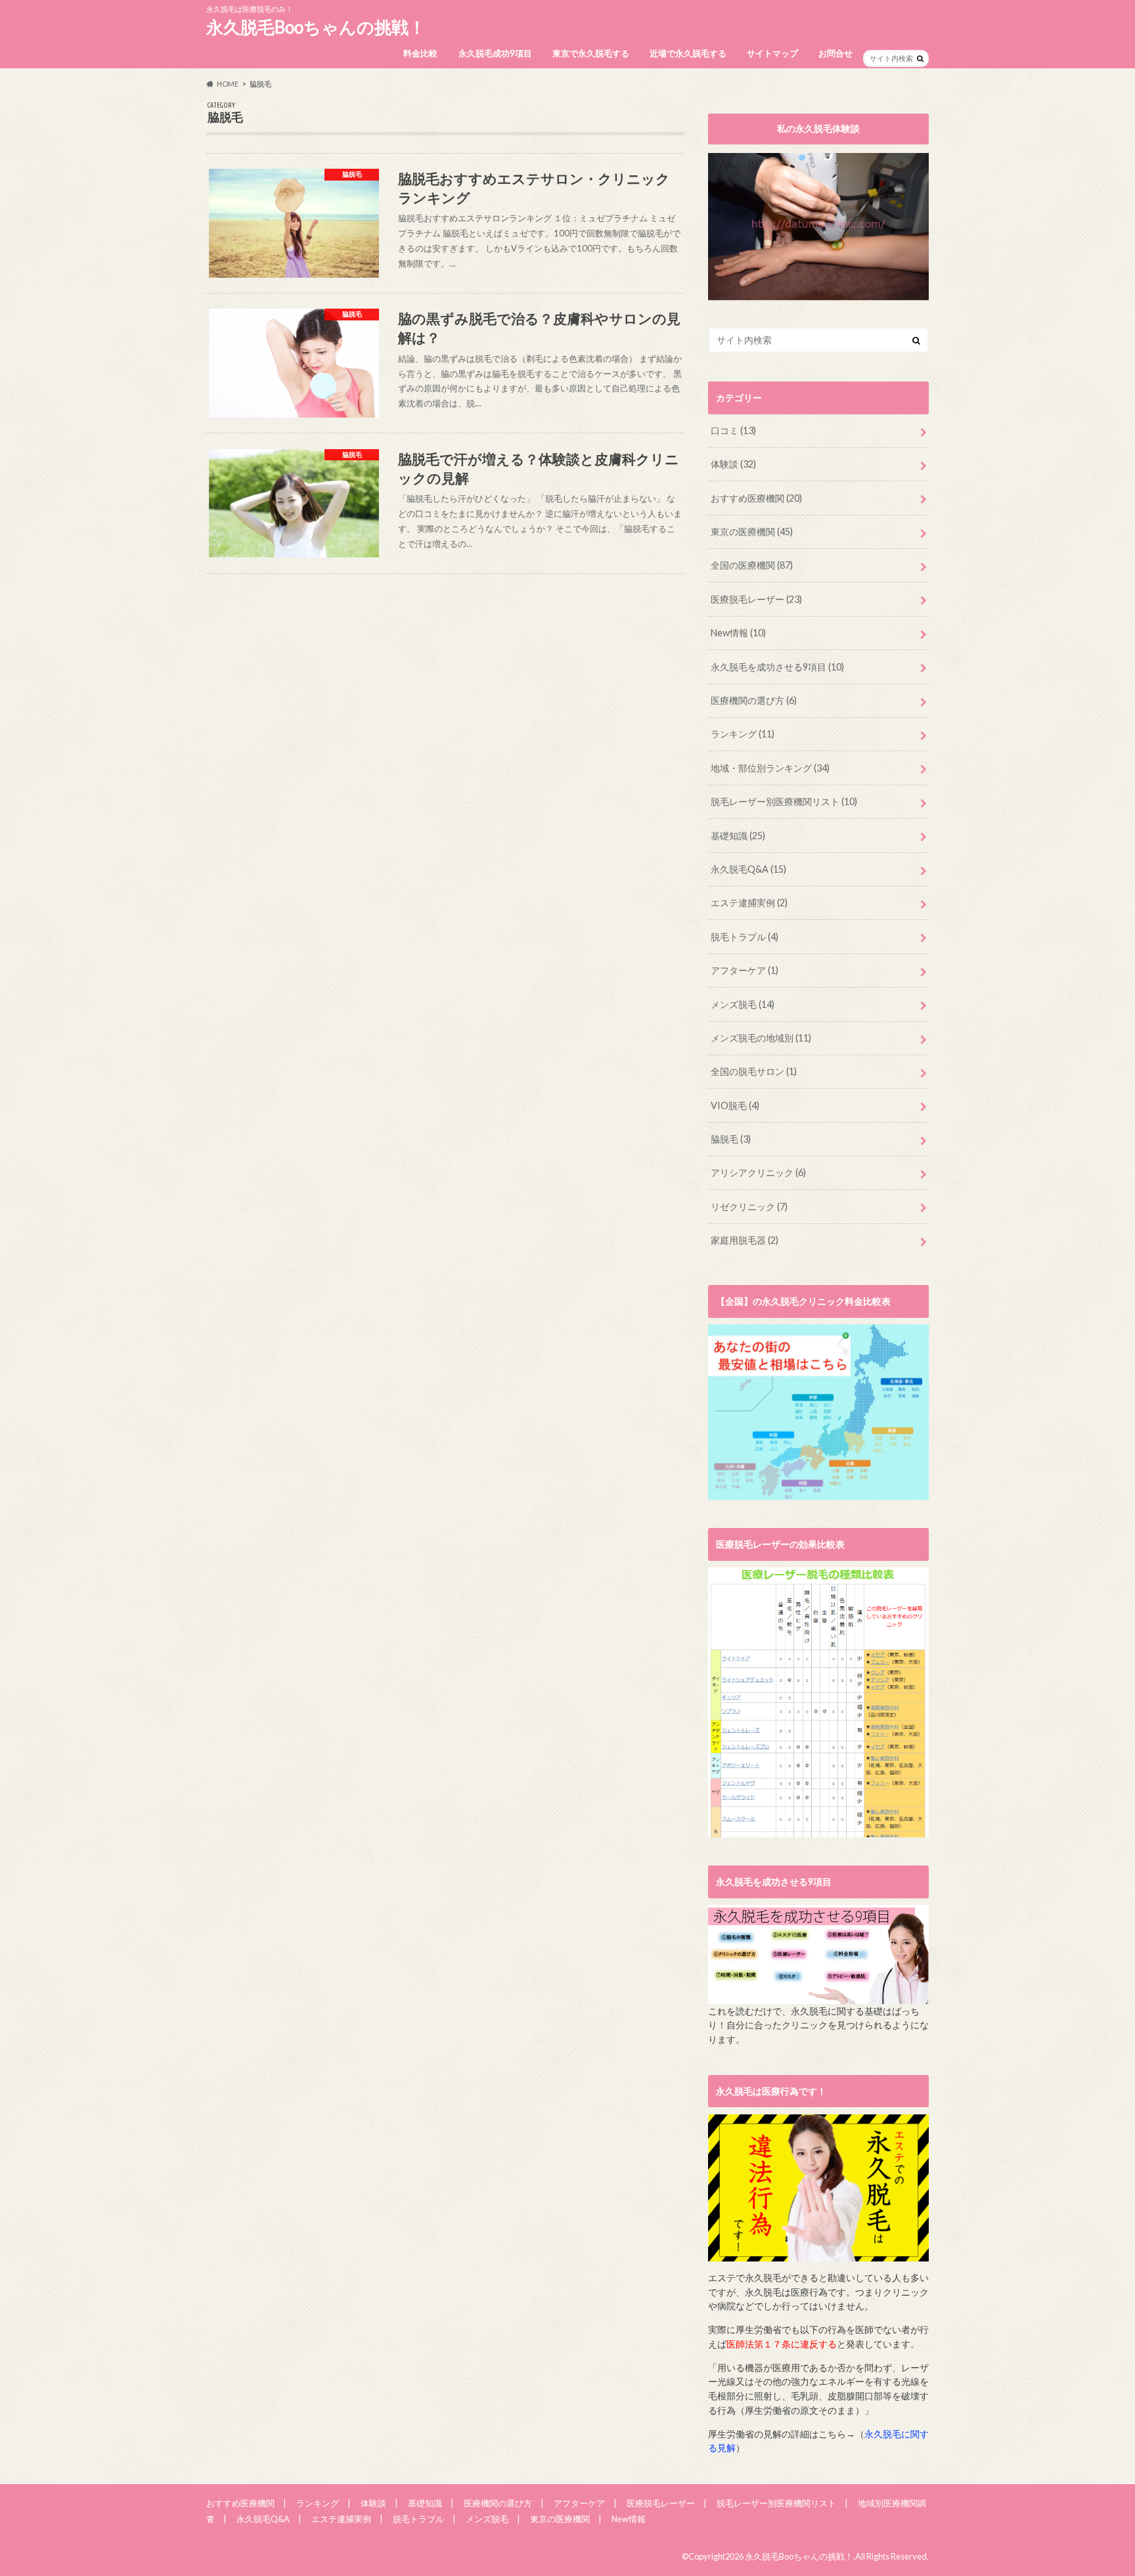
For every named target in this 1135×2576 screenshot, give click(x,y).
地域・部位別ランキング (770, 768)
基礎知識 (738, 836)
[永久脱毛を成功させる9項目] (818, 1997)
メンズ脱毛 (743, 1004)
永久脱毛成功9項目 (495, 53)
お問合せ (835, 53)
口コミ (733, 430)
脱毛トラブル (745, 937)
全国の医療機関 (752, 565)
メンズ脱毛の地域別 (761, 1038)
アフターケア (745, 970)
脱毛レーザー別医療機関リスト (784, 801)
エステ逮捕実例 (749, 903)
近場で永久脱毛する (688, 53)
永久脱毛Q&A (748, 869)
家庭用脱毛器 (745, 1240)
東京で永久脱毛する (591, 53)
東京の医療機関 (752, 532)
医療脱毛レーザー (756, 599)
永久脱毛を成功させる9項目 (777, 667)
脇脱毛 (731, 1139)
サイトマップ (772, 53)
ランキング (743, 734)
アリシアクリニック (758, 1172)
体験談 (733, 464)
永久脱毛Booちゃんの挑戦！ (316, 27)
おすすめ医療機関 (756, 498)
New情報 (738, 633)
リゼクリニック (749, 1207)
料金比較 (420, 53)
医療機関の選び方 (754, 700)
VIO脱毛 (735, 1105)
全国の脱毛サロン (754, 1071)
